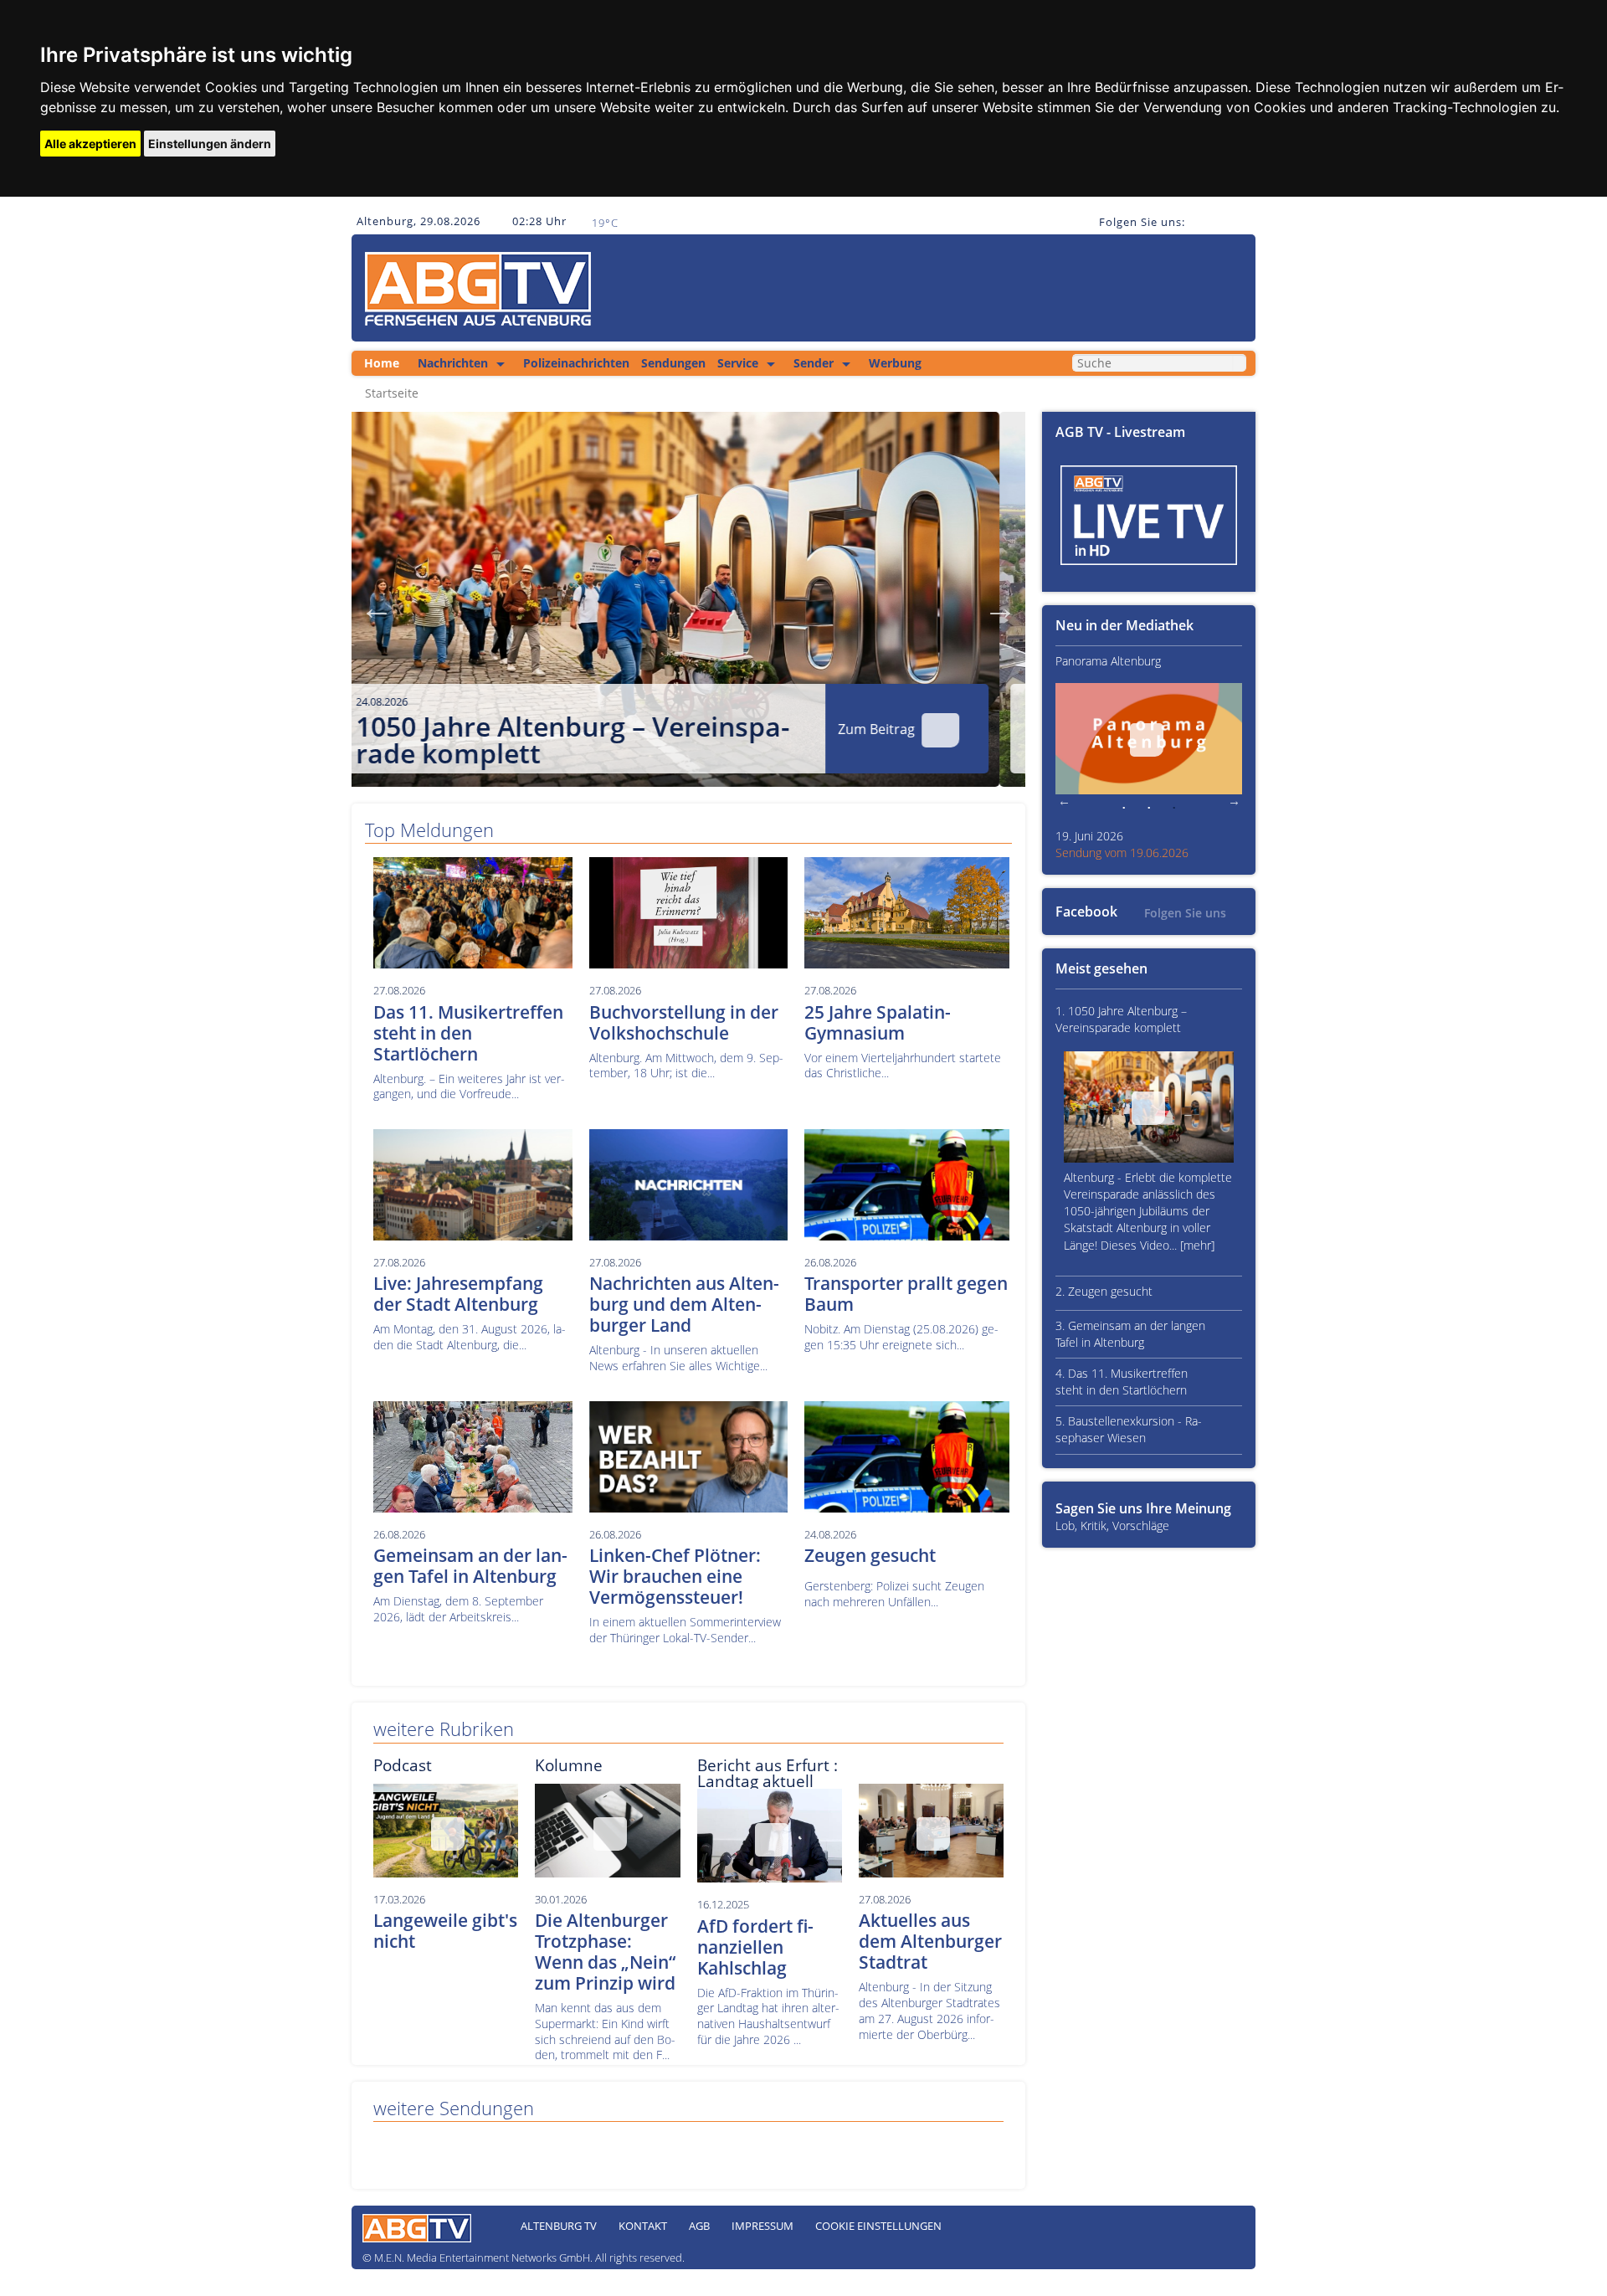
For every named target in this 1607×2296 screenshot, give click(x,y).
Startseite (392, 393)
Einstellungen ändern (210, 144)
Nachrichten (453, 363)
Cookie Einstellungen (878, 2226)
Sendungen (673, 363)
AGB (699, 2226)
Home (382, 363)
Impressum (762, 2226)
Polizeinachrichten (576, 363)
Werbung (895, 363)
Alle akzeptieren (90, 144)
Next (1000, 608)
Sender (814, 363)
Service (738, 363)
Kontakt (643, 2226)
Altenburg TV (559, 2226)
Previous (377, 608)
